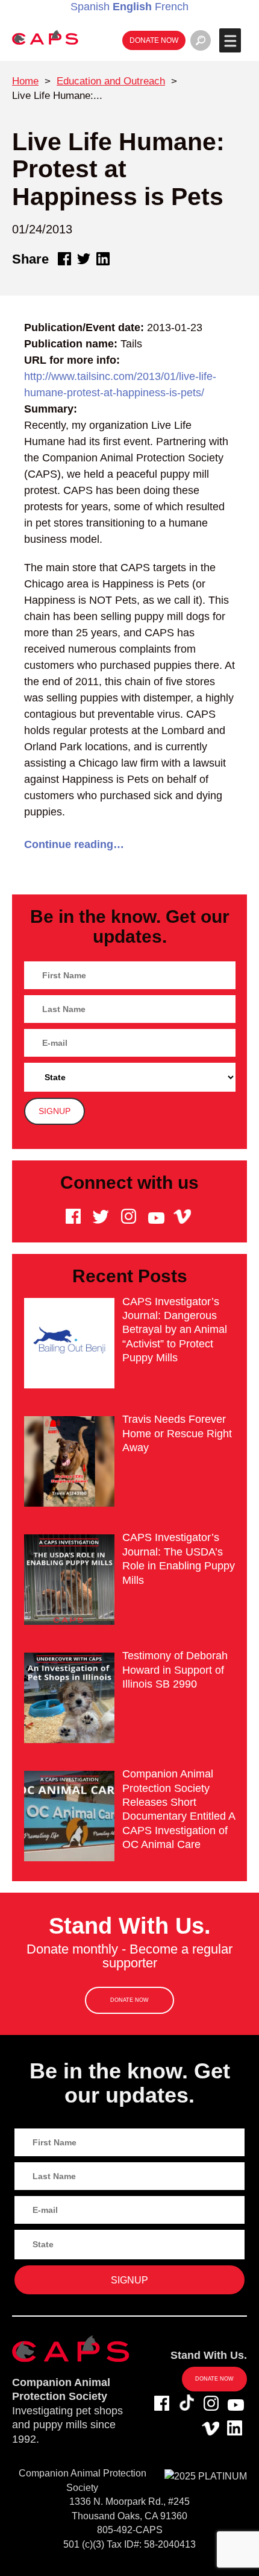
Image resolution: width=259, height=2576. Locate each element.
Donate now (154, 40)
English (132, 7)
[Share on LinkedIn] (103, 259)
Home (25, 81)
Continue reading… (74, 844)
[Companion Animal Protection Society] (45, 37)
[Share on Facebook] (64, 259)
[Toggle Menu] (230, 40)
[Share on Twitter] (84, 259)
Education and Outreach (111, 81)
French (172, 7)
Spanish (90, 7)
